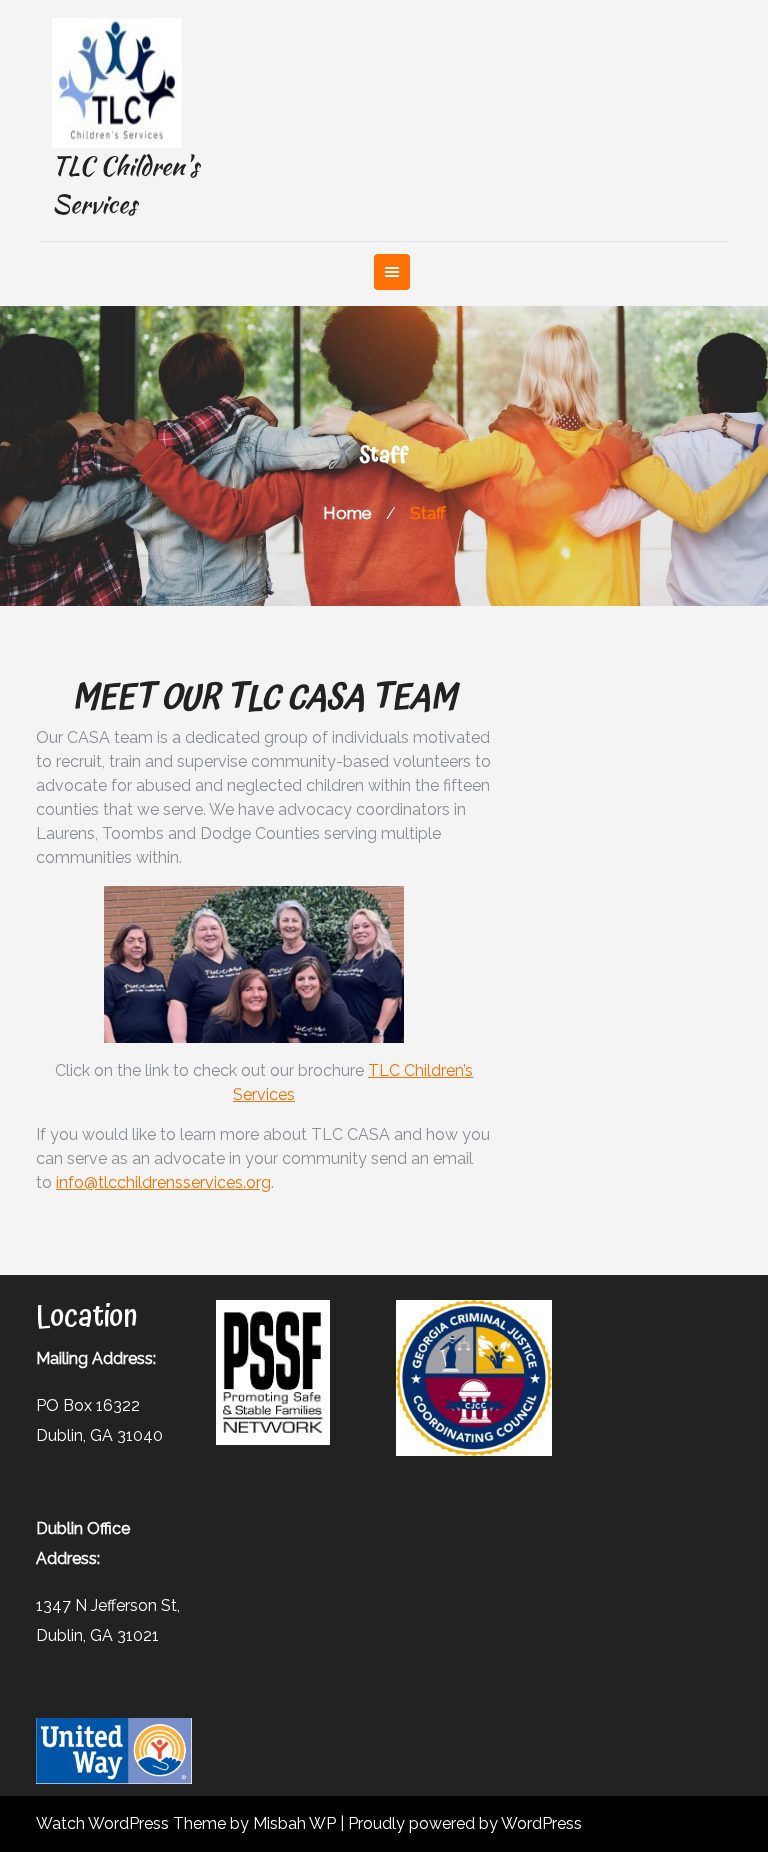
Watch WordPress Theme (133, 1823)
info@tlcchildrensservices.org (163, 1182)
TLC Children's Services (125, 185)
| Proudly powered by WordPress (461, 1823)
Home (347, 513)
